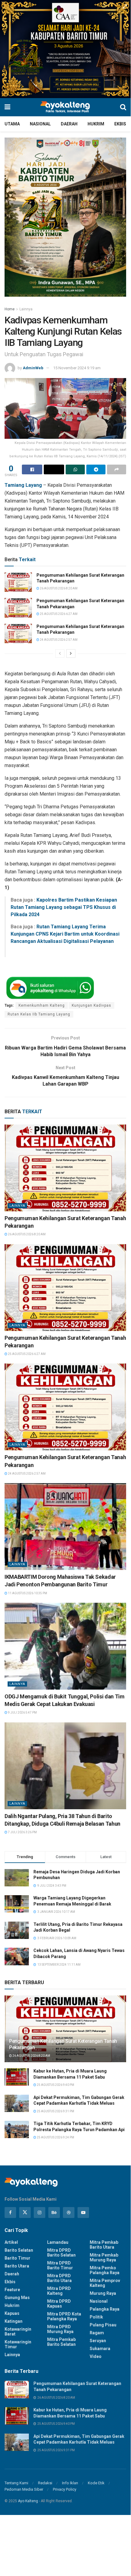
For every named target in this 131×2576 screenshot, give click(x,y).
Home (10, 309)
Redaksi (45, 2483)
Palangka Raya (105, 2309)
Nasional (40, 124)
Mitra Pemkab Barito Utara (104, 2245)
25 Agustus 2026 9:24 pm (55, 2137)
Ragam (97, 2333)
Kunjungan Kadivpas (91, 1005)
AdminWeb (33, 368)
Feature (12, 2290)
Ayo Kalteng (28, 2501)
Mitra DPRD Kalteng (59, 2291)
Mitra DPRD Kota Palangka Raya (64, 2316)
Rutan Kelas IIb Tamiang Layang (39, 1014)
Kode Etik (96, 2483)
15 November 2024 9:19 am (77, 368)
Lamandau (58, 2242)
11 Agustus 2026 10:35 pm (27, 1593)
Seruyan (98, 2341)
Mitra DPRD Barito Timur (60, 2265)
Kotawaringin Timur (18, 2344)
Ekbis (120, 124)
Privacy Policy (65, 2489)
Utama (12, 124)
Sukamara (100, 2349)
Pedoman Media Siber (24, 2489)
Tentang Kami (16, 2483)
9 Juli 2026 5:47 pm (22, 1713)
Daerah (69, 124)
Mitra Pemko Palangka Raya (105, 2270)
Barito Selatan (19, 2250)
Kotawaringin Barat (18, 2332)
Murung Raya (103, 2293)
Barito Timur (17, 2258)
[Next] (71, 653)
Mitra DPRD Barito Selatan (61, 2253)
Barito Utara (17, 2266)
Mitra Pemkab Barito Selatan (61, 2342)
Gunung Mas (17, 2298)
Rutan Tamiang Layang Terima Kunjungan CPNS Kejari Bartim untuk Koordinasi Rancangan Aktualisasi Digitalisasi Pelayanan (65, 934)
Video (96, 2356)
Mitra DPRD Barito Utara (59, 2278)
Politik (96, 2317)
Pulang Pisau (103, 2325)
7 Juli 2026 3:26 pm (22, 1832)
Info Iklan (70, 2483)
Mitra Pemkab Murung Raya (104, 2257)
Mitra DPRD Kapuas (59, 2304)
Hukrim (96, 124)
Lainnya (26, 309)
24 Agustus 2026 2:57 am (58, 640)
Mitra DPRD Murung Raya (60, 2329)
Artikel (11, 2242)
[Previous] (60, 653)
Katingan (14, 2321)
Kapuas (12, 2313)
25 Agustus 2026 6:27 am (58, 614)
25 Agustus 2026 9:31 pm (55, 2111)
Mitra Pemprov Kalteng (105, 2283)
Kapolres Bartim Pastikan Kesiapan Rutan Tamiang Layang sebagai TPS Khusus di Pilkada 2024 (64, 907)
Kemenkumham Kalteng (42, 1005)
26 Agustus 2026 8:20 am (58, 588)
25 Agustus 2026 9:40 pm (55, 2085)
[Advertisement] (65, 2538)
